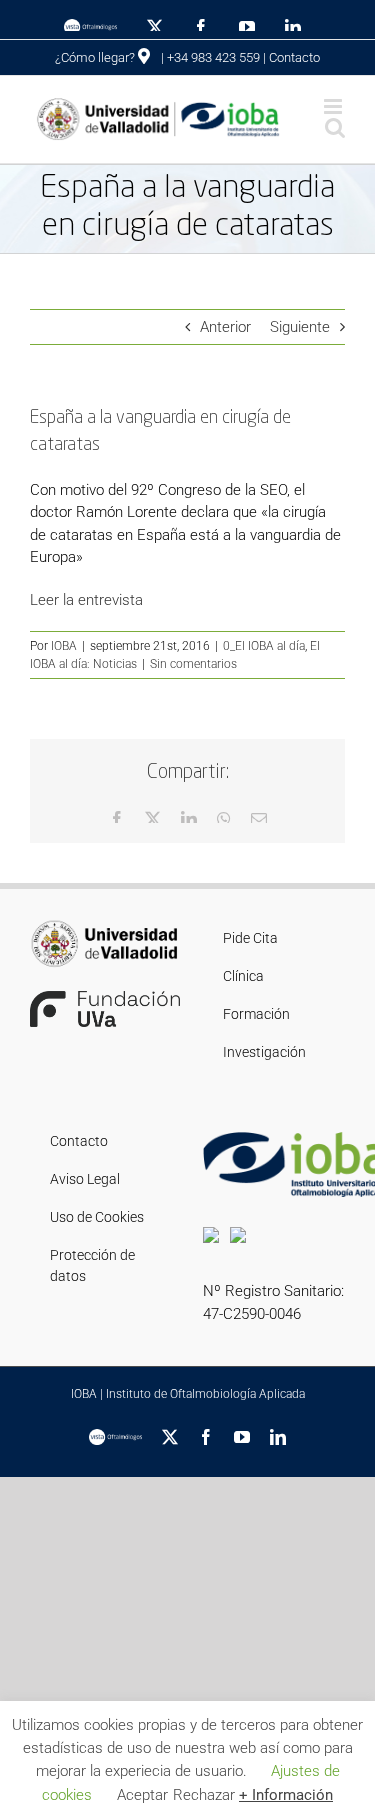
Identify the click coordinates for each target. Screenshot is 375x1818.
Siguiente (300, 327)
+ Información (286, 1795)
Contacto (294, 57)
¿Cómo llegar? (96, 57)
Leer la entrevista (86, 600)
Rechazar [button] (204, 1795)
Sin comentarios (193, 664)
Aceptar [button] (142, 1795)
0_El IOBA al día (264, 646)
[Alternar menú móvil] (334, 106)
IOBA (64, 646)
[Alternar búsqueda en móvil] (335, 127)
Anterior (225, 327)
